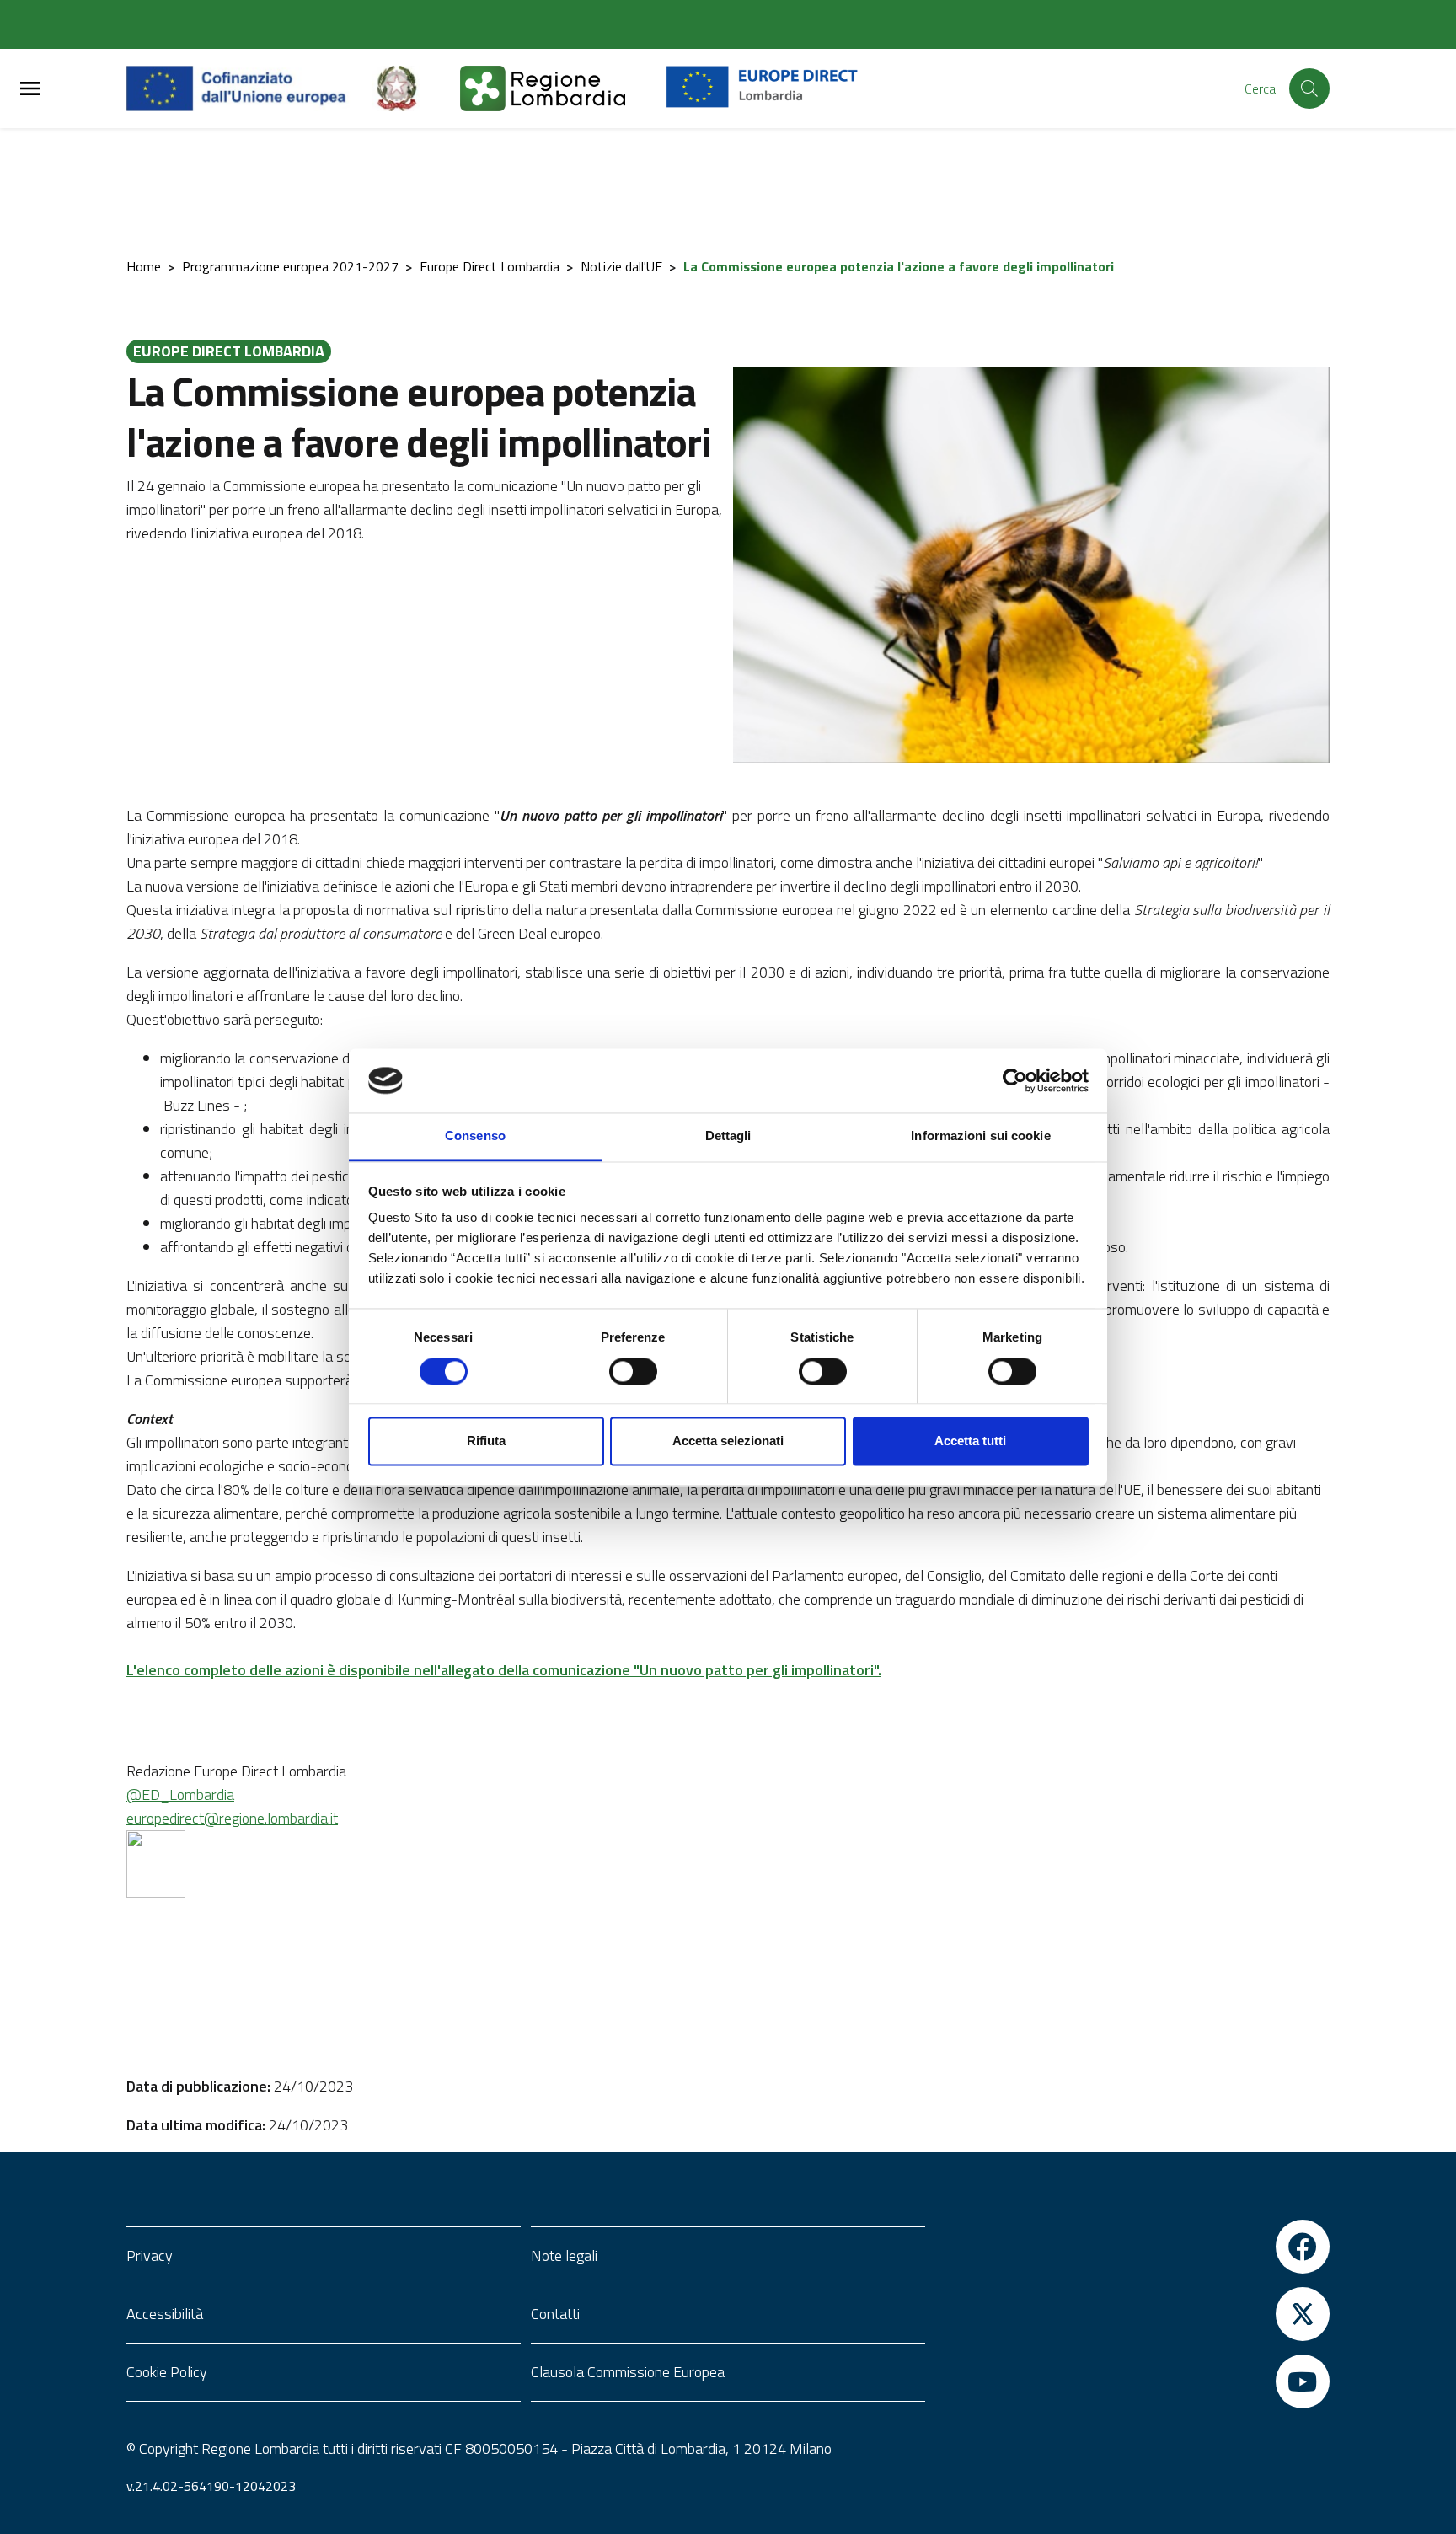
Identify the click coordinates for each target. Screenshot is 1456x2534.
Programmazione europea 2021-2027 (290, 266)
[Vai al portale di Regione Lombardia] (563, 88)
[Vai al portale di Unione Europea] (249, 88)
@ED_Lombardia (180, 1795)
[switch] (633, 1371)
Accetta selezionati (728, 1441)
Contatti (555, 2314)
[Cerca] (1309, 88)
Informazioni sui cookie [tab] (980, 1136)
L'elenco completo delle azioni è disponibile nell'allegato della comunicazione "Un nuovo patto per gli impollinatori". (504, 1670)
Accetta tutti (970, 1441)
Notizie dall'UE (621, 266)
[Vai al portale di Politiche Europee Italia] (416, 88)
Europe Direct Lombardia (490, 266)
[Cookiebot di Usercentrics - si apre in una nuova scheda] (1015, 1080)
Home (144, 266)
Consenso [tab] (475, 1136)
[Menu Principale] (30, 89)
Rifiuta (486, 1441)
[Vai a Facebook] (1132, 2247)
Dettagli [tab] (728, 1136)
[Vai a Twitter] (1132, 2314)
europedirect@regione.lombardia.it (232, 1818)
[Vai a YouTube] (1132, 2381)
